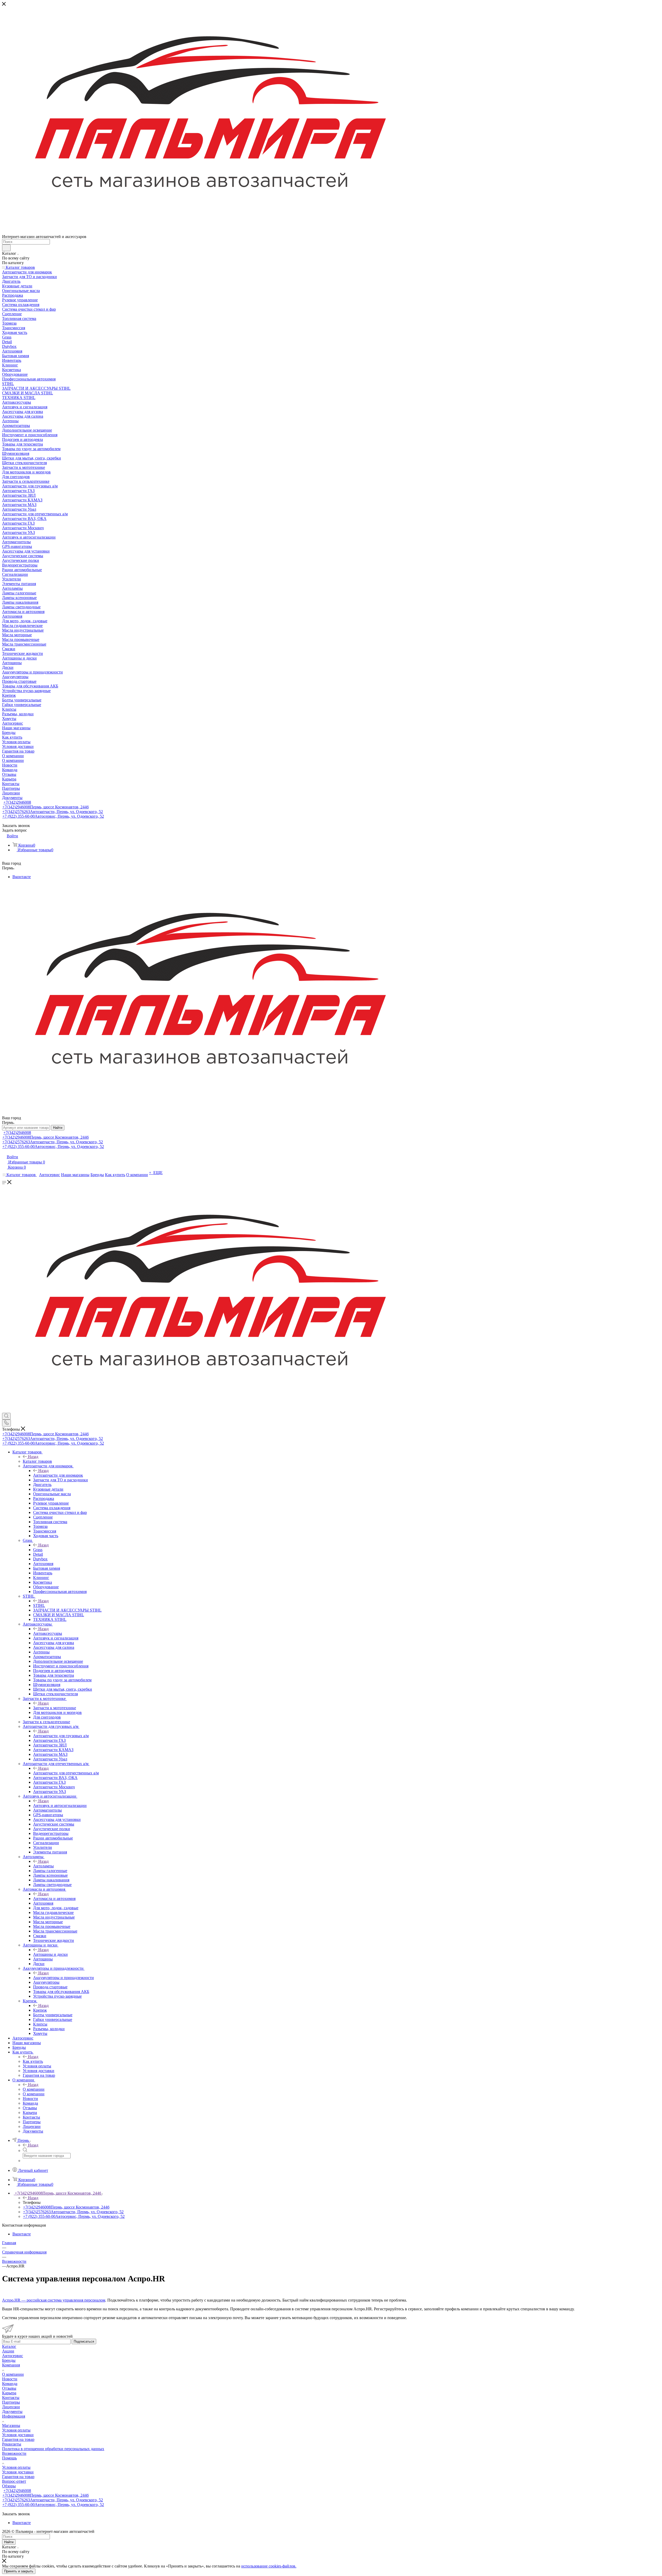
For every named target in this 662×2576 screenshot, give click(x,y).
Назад (33, 1457)
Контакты (11, 2398)
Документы (12, 2412)
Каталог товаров (37, 1461)
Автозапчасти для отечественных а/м (66, 1773)
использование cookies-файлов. (269, 2566)
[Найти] (6, 248)
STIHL (39, 1605)
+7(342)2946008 (17, 802)
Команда (10, 2384)
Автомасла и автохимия (54, 1899)
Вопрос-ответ (14, 2481)
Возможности (14, 2453)
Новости (10, 2379)
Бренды (9, 2360)
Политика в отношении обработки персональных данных (53, 2449)
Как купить (33, 2061)
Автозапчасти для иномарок (58, 1475)
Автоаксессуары (48, 1633)
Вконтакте (22, 877)
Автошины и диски (50, 1954)
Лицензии (11, 2407)
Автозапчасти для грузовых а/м (61, 1736)
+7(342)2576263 (53, 812)
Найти (58, 1128)
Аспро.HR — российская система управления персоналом (54, 2300)
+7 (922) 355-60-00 (53, 816)
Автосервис (13, 2356)
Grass (38, 1550)
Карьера (9, 2393)
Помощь (9, 2458)
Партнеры (11, 2402)
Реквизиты (12, 2444)
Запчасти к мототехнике (55, 1708)
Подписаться (84, 2341)
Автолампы (43, 1866)
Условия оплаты (16, 2430)
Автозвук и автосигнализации (60, 1806)
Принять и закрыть (19, 2571)
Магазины (11, 2425)
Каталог (9, 2346)
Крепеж (40, 2010)
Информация (14, 2416)
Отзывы (9, 2388)
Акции (8, 2351)
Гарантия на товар (18, 2439)
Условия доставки (18, 2435)
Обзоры (9, 2486)
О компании (34, 2089)
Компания (11, 2365)
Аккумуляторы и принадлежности (63, 1978)
